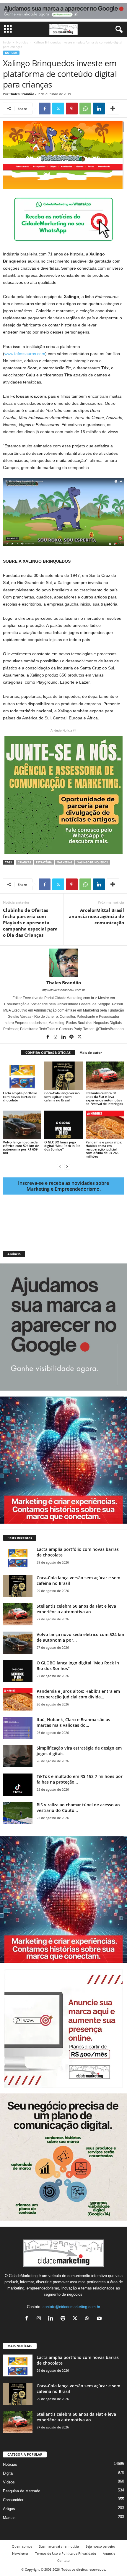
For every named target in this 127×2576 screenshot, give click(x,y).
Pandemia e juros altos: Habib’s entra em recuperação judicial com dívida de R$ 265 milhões (104, 1149)
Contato (63, 2560)
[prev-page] (60, 1166)
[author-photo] (63, 963)
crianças (24, 862)
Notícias (22, 42)
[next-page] (67, 1166)
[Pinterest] (72, 109)
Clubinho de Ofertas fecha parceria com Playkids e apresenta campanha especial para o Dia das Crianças (30, 923)
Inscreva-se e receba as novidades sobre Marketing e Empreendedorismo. (63, 1186)
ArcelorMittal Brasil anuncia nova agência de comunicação (96, 916)
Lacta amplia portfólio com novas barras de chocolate (20, 1097)
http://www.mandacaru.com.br (64, 990)
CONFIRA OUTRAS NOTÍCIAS (48, 1052)
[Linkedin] (99, 109)
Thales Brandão (22, 94)
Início (7, 42)
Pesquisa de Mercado (22, 2491)
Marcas (9, 2518)
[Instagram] (56, 1037)
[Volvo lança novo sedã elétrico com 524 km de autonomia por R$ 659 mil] (22, 1125)
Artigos (9, 2509)
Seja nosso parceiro (100, 2546)
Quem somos (22, 2546)
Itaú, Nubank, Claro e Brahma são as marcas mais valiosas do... (73, 1722)
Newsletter (20, 2553)
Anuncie (109, 2553)
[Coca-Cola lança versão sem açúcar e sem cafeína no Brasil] (63, 1076)
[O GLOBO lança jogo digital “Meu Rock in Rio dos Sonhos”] (63, 1125)
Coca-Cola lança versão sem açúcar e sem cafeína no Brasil (62, 1097)
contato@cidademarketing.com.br (71, 2307)
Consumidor (13, 2500)
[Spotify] (72, 1037)
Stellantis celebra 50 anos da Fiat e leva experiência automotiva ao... (76, 1609)
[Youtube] (100, 2319)
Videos (9, 2482)
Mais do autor (91, 1052)
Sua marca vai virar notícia (59, 2546)
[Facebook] (45, 109)
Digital (8, 2473)
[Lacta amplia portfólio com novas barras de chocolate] (22, 1076)
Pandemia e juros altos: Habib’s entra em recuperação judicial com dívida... (78, 1694)
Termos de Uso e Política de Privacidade (66, 2553)
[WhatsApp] (85, 109)
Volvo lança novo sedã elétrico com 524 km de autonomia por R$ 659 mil (21, 1147)
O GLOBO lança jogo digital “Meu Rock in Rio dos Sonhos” (62, 1146)
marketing (65, 862)
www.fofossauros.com (25, 354)
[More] (113, 109)
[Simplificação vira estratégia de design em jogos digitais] (18, 1756)
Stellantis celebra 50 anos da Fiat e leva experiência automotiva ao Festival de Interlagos (104, 1098)
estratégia (44, 862)
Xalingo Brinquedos (93, 862)
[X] (58, 109)
